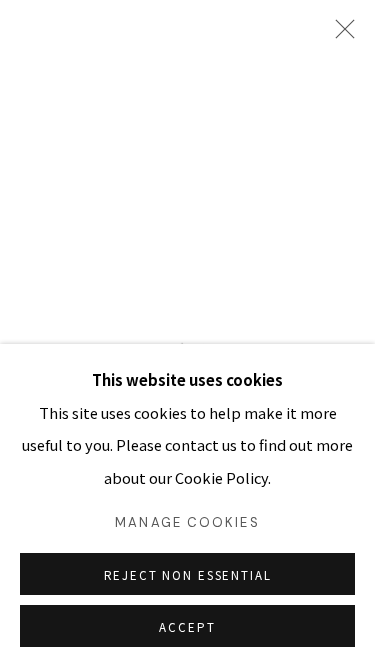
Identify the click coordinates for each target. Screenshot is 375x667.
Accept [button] (187, 627)
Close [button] (340, 35)
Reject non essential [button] (188, 575)
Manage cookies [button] (187, 522)
